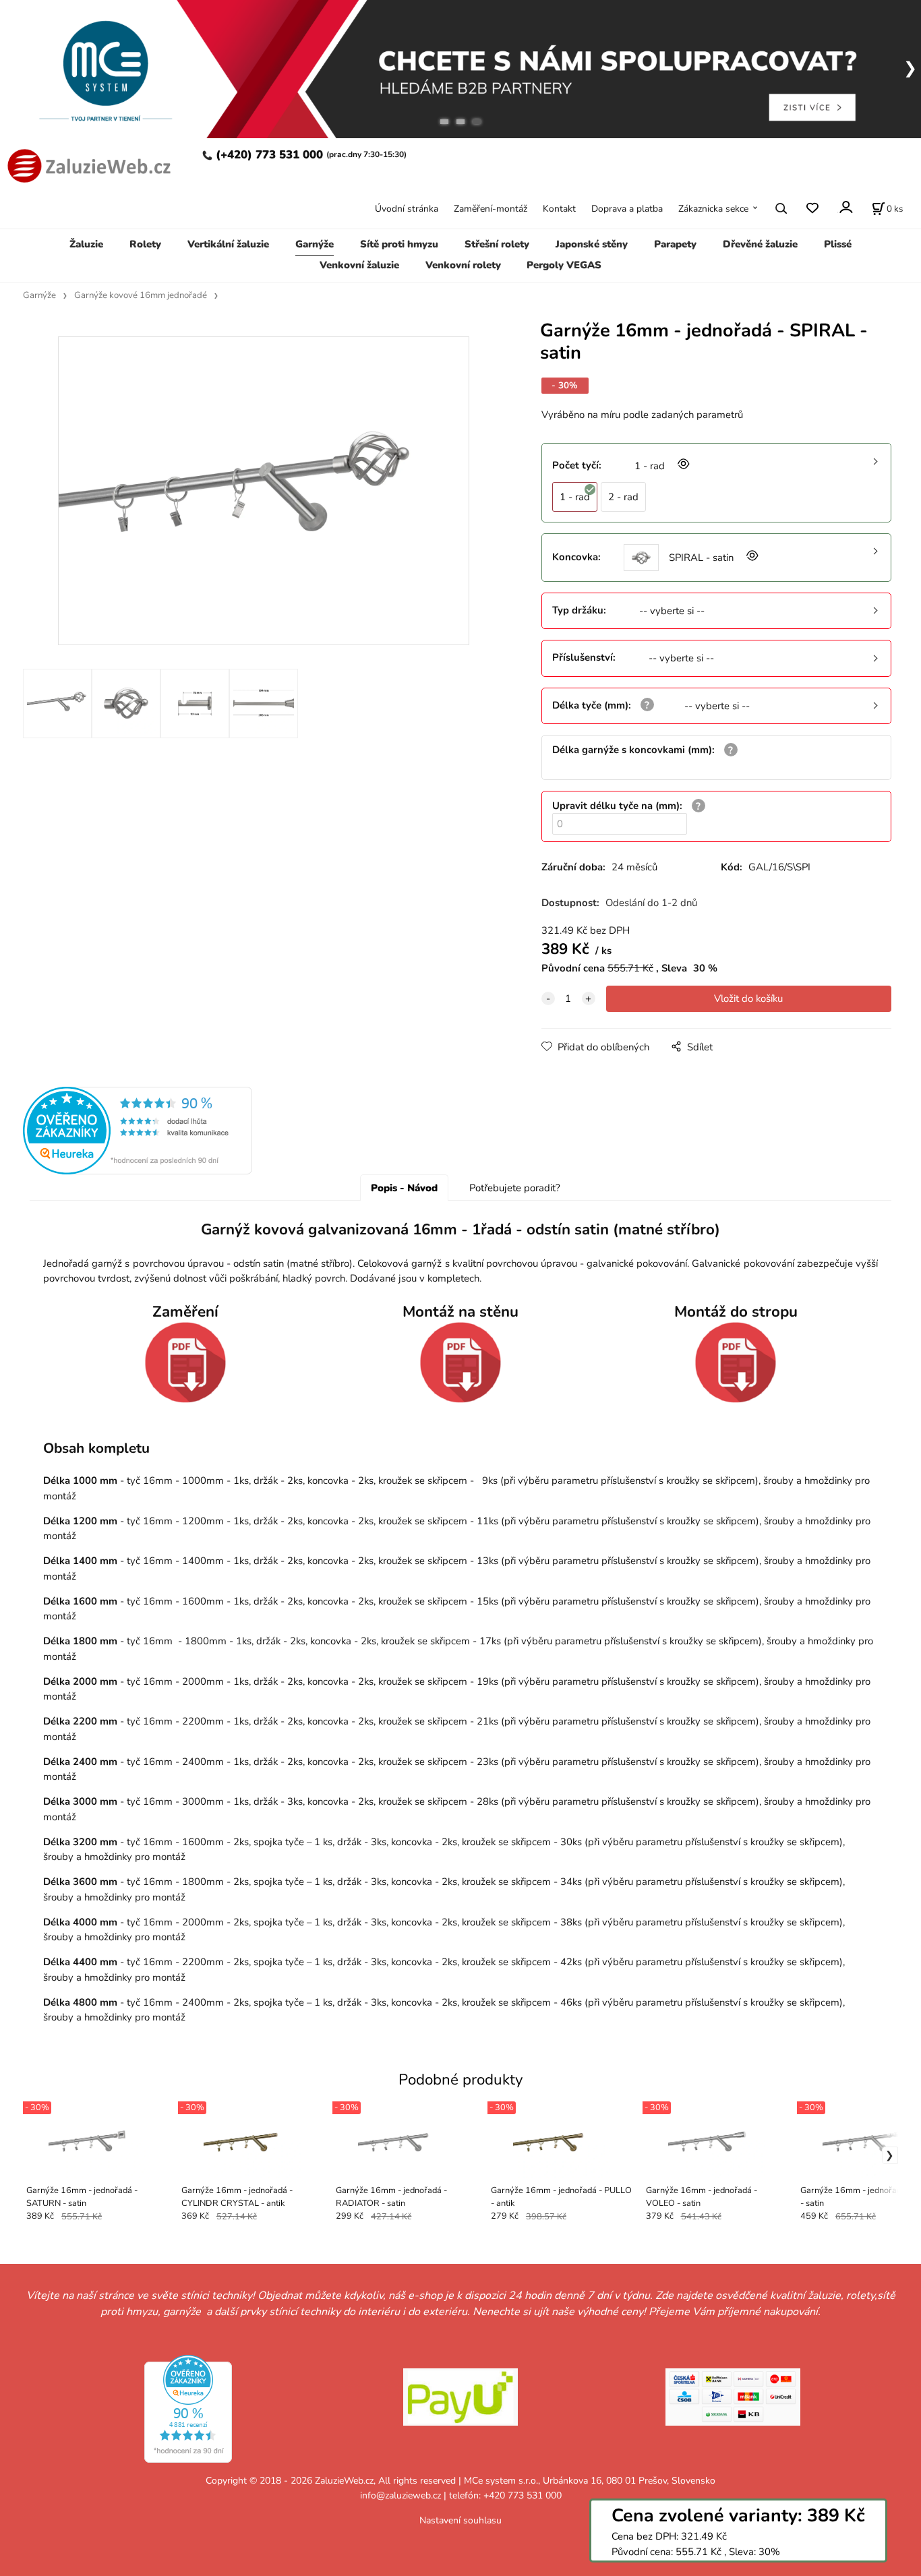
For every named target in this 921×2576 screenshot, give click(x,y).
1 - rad (575, 497)
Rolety (145, 244)
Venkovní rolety (463, 265)
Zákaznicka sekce (713, 209)
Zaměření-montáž (491, 209)
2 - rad (623, 497)
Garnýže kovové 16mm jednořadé (141, 295)
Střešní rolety (497, 244)
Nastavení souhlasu (460, 2520)
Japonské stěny (592, 244)
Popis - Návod (404, 1188)
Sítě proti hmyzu (399, 244)
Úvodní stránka (407, 209)
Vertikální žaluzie (228, 244)
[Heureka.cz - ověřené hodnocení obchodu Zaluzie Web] (138, 1130)
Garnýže (315, 244)
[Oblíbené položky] (812, 209)
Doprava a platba (627, 209)
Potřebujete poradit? (515, 1188)
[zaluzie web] (87, 165)
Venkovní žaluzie (359, 265)
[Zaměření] (185, 1362)
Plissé (838, 244)
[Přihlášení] (845, 207)
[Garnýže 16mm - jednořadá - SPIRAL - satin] (264, 491)
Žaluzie (86, 244)
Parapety (675, 244)
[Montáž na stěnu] (460, 1362)
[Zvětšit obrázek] (682, 466)
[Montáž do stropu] (736, 1362)
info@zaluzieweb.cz (400, 2495)
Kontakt (559, 209)
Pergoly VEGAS (564, 265)
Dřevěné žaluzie (760, 244)
